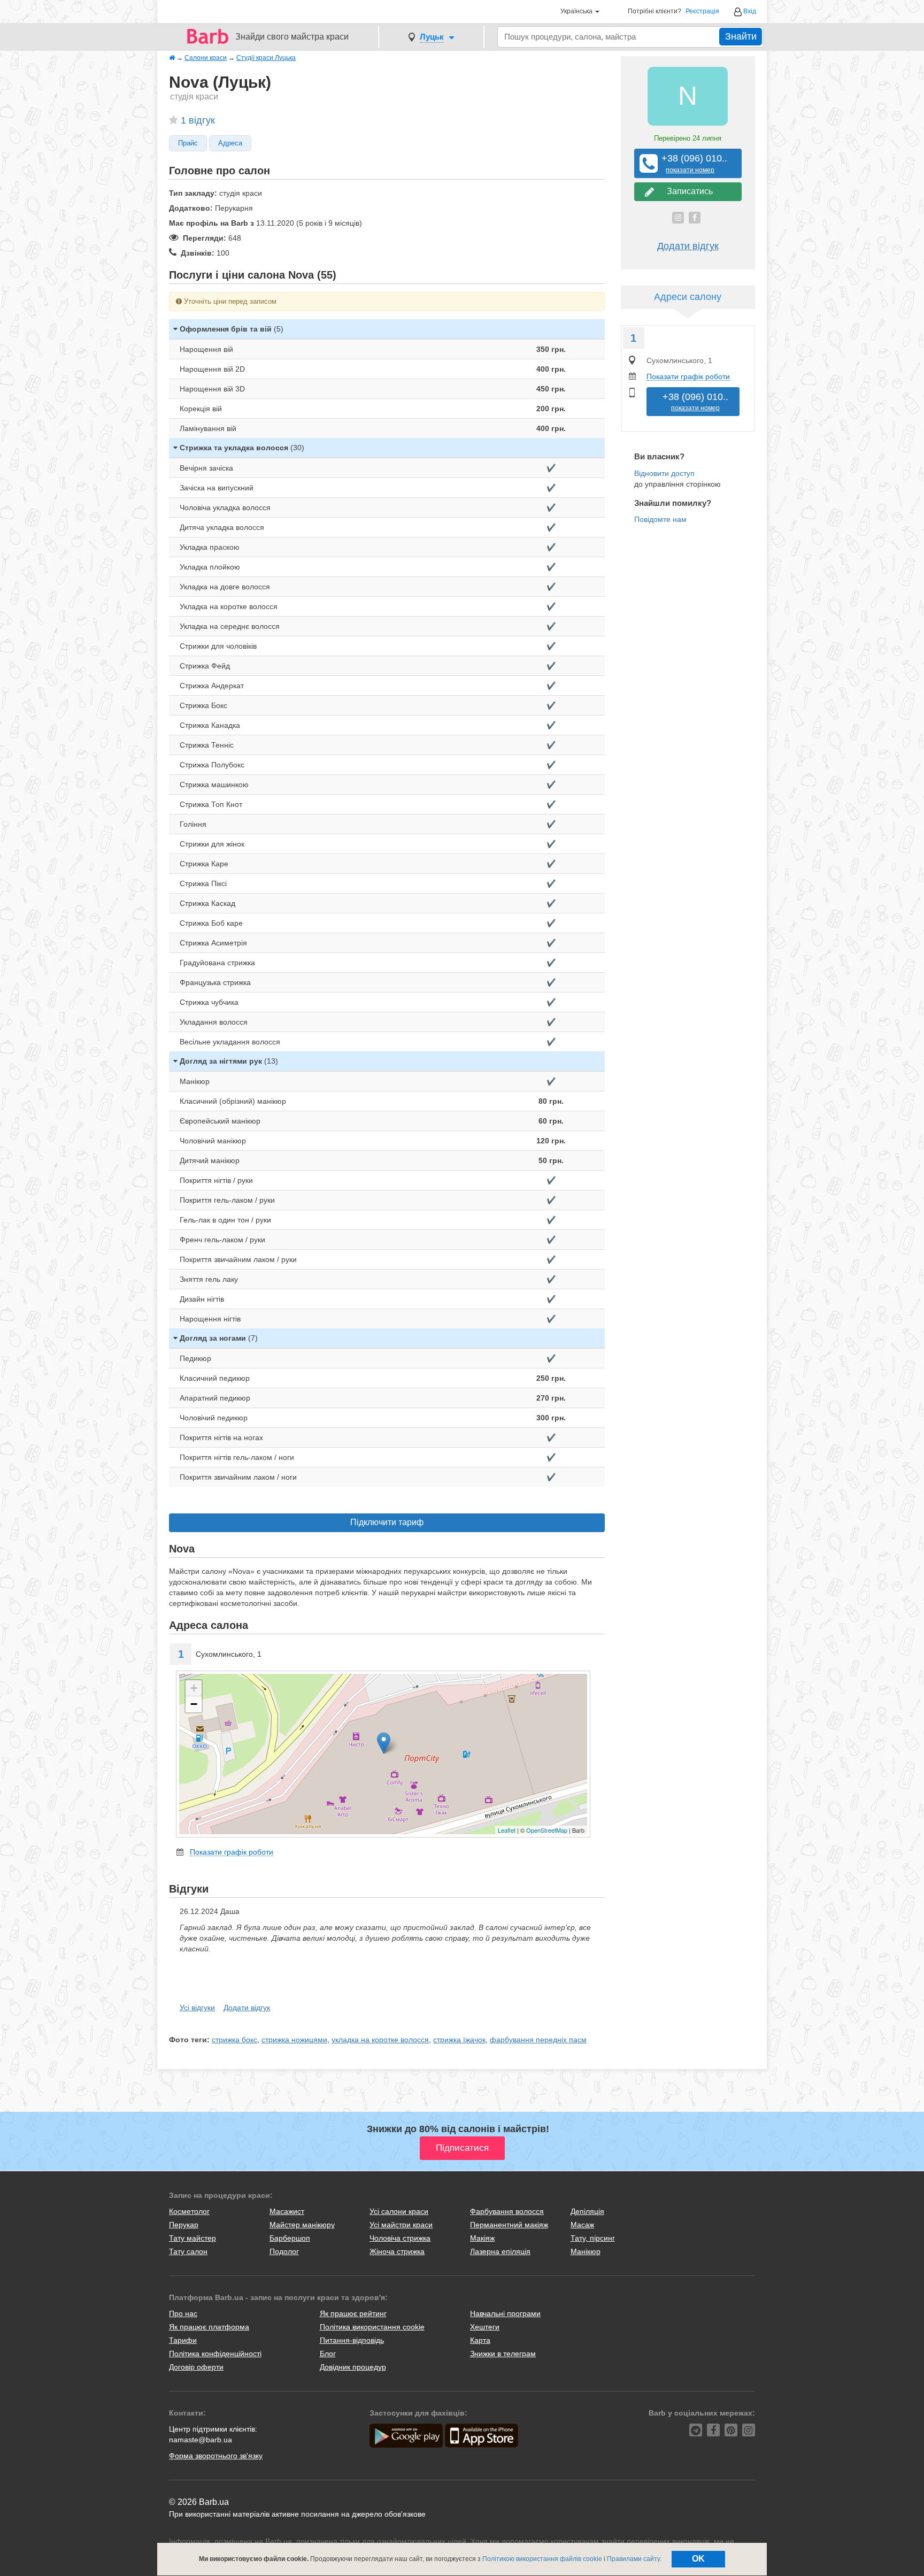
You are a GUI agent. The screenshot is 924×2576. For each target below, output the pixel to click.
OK (698, 2559)
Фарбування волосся (507, 2211)
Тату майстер (192, 2238)
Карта (480, 2340)
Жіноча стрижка (397, 2251)
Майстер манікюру (302, 2225)
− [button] (194, 1704)
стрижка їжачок (459, 2040)
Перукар (184, 2225)
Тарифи (183, 2340)
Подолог (284, 2251)
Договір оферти (196, 2367)
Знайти (741, 36)
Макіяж (482, 2238)
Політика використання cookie (372, 2327)
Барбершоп (290, 2238)
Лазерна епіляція (500, 2251)
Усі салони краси (399, 2211)
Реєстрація (702, 11)
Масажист (287, 2211)
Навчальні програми (505, 2313)
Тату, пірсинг (593, 2238)
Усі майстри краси (401, 2225)
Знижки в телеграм (503, 2354)
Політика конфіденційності (215, 2354)
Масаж (582, 2225)
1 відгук (198, 120)
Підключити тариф (387, 1522)
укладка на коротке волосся (380, 2040)
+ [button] (194, 1688)
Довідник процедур (353, 2367)
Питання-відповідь (352, 2340)
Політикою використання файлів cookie (542, 2559)
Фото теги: (189, 2040)
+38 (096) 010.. (690, 163)
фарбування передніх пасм (538, 2040)
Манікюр (586, 2251)
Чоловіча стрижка (400, 2238)
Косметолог (189, 2211)
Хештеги (485, 2327)
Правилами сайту (633, 2559)
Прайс (188, 143)
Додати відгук (247, 2008)
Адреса (230, 143)
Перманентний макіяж (509, 2225)
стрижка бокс (234, 2040)
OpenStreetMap (547, 1830)
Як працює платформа (209, 2327)
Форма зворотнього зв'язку (216, 2456)
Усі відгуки (197, 2008)
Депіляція (587, 2211)
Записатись (688, 191)
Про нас (183, 2313)
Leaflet (507, 1830)
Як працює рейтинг (353, 2313)
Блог (328, 2354)
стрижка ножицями (294, 2040)
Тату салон (188, 2251)
